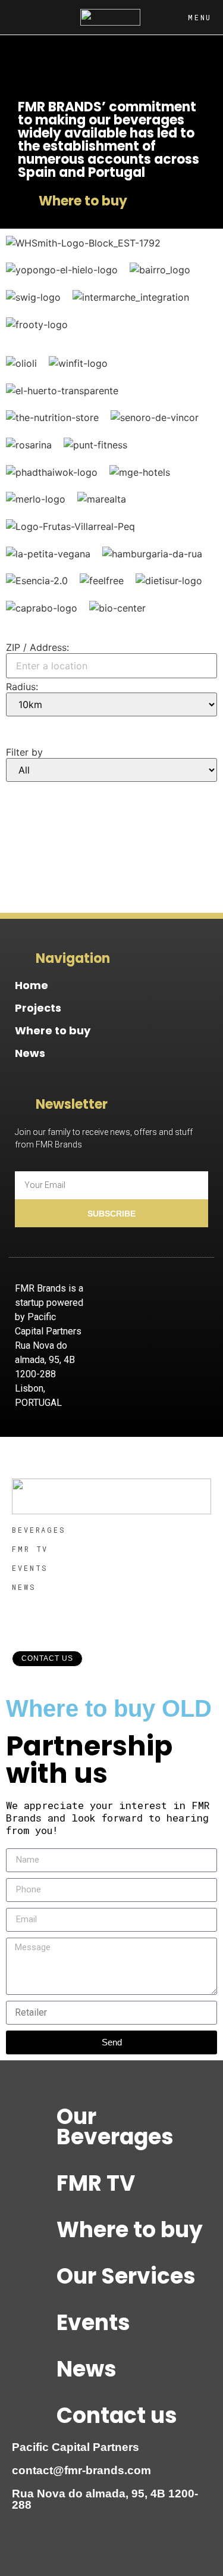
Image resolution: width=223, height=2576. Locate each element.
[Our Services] (33, 2276)
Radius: (22, 687)
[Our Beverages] (33, 2117)
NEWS (24, 1587)
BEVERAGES (39, 1530)
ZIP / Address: (37, 647)
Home (32, 985)
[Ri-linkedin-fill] (193, 1296)
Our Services (126, 2276)
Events (93, 2323)
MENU (200, 17)
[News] (33, 2369)
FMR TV (30, 1549)
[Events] (33, 2323)
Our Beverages (115, 2127)
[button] (18, 728)
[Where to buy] (33, 2230)
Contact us (117, 2416)
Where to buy (53, 1030)
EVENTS (30, 1568)
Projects (38, 1008)
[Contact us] (33, 2416)
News (30, 1053)
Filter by (24, 752)
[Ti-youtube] (161, 1296)
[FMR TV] (33, 2184)
